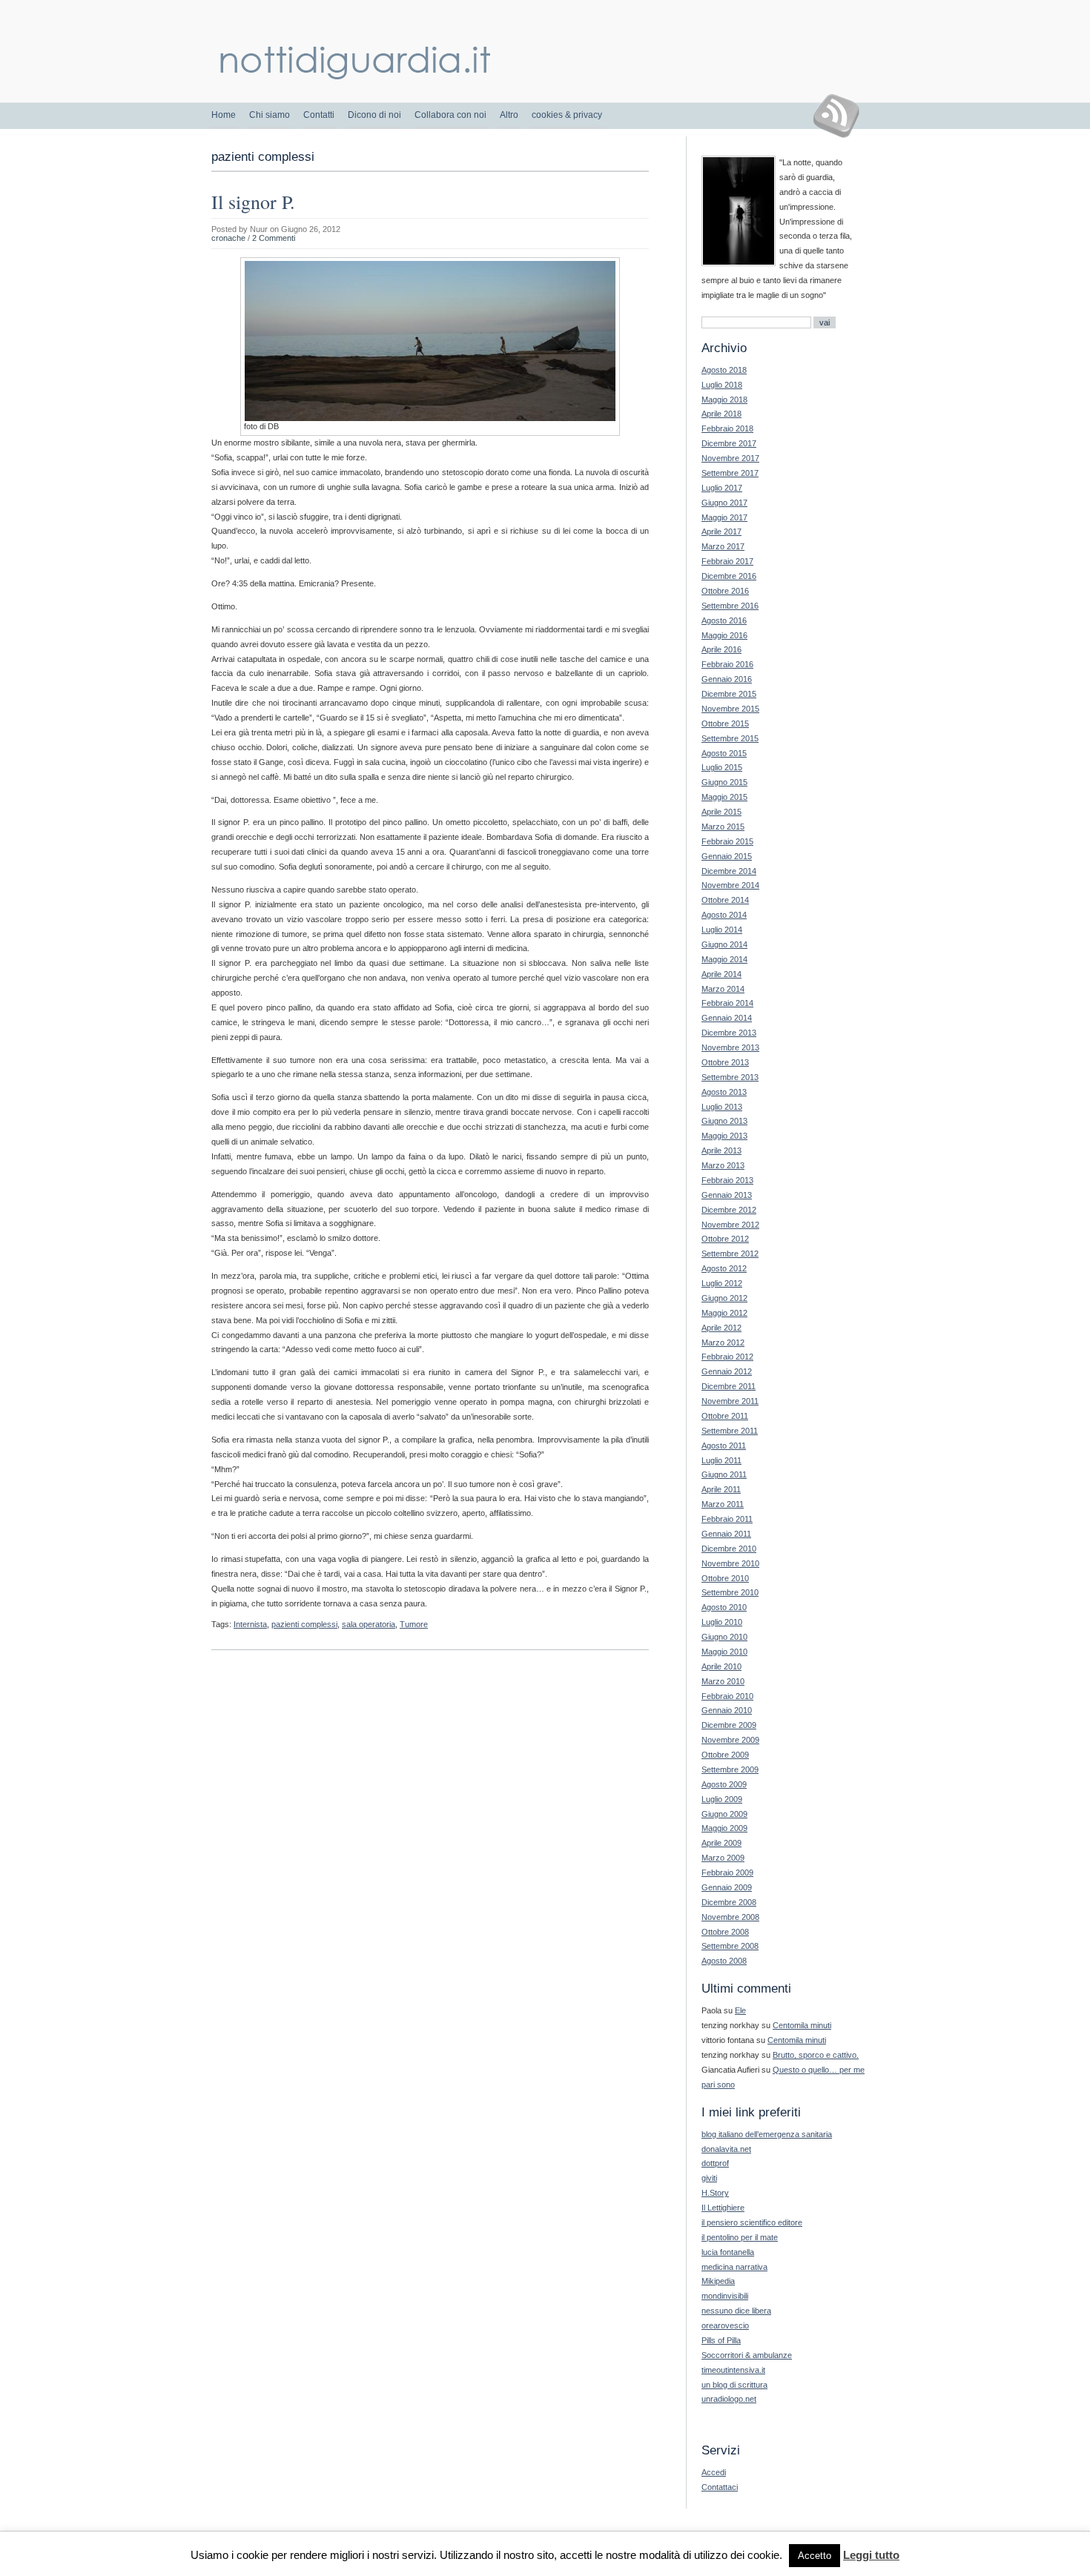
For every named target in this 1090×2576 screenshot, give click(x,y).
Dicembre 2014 (729, 871)
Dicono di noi (374, 115)
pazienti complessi (304, 1624)
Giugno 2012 (724, 1298)
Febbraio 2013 (727, 1180)
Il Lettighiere (723, 2208)
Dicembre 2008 (729, 1902)
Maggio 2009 (724, 1828)
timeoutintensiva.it (733, 2370)
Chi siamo (270, 115)
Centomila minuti (802, 2025)
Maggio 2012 (724, 1313)
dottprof (715, 2163)
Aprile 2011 (721, 1489)
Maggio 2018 (724, 400)
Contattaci (720, 2487)
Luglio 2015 (722, 767)
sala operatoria (369, 1624)
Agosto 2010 (724, 1607)
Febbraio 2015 (727, 841)
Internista (250, 1624)
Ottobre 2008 (725, 1932)
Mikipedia (718, 2281)
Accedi (714, 2472)
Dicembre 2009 (729, 1725)
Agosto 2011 (724, 1446)
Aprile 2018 (721, 414)
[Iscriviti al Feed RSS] (842, 116)
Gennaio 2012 (727, 1371)
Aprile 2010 (721, 1666)
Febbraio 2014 (727, 1003)
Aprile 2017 (721, 532)
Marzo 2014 (723, 989)
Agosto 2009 (724, 1784)
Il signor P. (253, 202)
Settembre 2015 (730, 738)
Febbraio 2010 (727, 1696)
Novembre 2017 (730, 458)
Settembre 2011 (730, 1431)
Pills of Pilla (721, 2340)
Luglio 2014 (722, 930)
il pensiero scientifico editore (752, 2222)
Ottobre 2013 (725, 1062)
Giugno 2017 (724, 503)
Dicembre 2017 (729, 443)
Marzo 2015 (723, 827)
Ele (740, 2010)
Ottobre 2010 (725, 1578)
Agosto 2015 (724, 753)
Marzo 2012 (723, 1342)
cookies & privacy (567, 115)
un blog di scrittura (734, 2385)
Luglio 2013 (722, 1107)
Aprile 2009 (721, 1843)
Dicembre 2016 (729, 576)
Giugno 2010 (724, 1637)
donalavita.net (726, 2149)
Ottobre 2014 (725, 900)
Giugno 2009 (724, 1814)
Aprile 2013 (721, 1150)
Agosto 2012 (724, 1268)
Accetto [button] (815, 2556)
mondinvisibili (725, 2296)
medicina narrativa (734, 2267)
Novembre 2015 (730, 709)
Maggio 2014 (724, 959)
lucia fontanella (728, 2252)
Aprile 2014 (721, 974)
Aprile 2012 (721, 1328)
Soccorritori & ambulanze (747, 2355)
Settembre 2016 (730, 606)
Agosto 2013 (724, 1092)
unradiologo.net (729, 2399)
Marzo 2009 (723, 1858)
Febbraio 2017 (727, 561)
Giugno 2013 (724, 1121)
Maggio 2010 (724, 1652)
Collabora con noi (450, 115)
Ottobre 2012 (725, 1239)
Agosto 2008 (724, 1961)
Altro (509, 115)
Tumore (414, 1624)
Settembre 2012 (730, 1254)
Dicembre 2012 (729, 1210)
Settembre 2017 (730, 473)
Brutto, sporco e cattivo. (816, 2055)
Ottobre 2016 (725, 591)
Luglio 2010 (722, 1622)
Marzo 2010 (723, 1681)
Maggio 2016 (724, 635)
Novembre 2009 (730, 1740)
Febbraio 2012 (727, 1357)
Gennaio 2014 (727, 1018)
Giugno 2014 (724, 944)
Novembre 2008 (730, 1917)
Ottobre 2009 (725, 1755)
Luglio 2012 (722, 1283)
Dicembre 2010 (729, 1549)
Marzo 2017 (723, 546)
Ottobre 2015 (725, 724)
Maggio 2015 (724, 797)
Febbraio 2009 (727, 1873)
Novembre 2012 (730, 1225)
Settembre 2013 (730, 1077)
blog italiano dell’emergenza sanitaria (767, 2134)
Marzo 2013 (723, 1165)
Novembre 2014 (730, 885)
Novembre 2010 (730, 1563)
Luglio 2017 (722, 488)
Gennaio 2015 (727, 856)
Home (224, 115)
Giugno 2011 (724, 1474)
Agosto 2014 (724, 915)
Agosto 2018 (724, 370)
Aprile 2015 (721, 812)
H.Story (715, 2193)
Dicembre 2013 (729, 1033)
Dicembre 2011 (729, 1386)
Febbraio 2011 (727, 1519)
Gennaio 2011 (726, 1534)
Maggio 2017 (724, 517)
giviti (709, 2178)
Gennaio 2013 (727, 1195)
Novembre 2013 (730, 1047)
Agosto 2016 (724, 620)
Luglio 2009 (722, 1799)
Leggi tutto (871, 2555)
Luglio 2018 (722, 385)
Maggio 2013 (724, 1136)
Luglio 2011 (721, 1460)
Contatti (319, 115)
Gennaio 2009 (727, 1887)
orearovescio (725, 2325)
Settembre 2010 (730, 1592)
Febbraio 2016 (727, 664)
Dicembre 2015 (729, 694)
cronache (228, 238)
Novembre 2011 (730, 1401)
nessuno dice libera (736, 2311)
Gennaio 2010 (727, 1710)
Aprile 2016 (721, 649)
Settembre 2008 (730, 1946)
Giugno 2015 (724, 782)
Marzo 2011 (723, 1504)
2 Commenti (274, 238)
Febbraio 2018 (727, 428)
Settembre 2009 (730, 1769)
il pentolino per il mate (740, 2237)
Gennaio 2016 (727, 679)
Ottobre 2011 (725, 1416)
